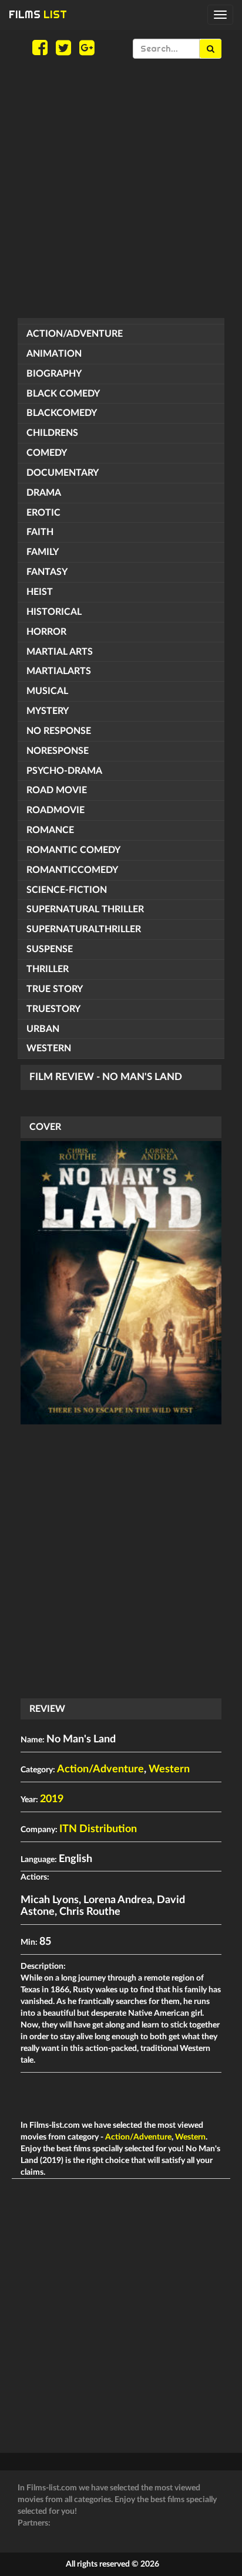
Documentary (63, 473)
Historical (54, 612)
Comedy (47, 453)
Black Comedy (63, 394)
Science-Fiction (67, 890)
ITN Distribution (98, 1829)
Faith (40, 532)
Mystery (48, 711)
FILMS (38, 14)
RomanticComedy (72, 870)
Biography (54, 374)
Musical (47, 691)
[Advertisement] (121, 188)
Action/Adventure (75, 334)
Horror (46, 632)
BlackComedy (62, 413)
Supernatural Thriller (85, 909)
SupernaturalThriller (84, 929)
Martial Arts (60, 652)
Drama (44, 493)
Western (49, 1048)
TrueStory (53, 1009)
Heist (40, 592)
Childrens (52, 433)
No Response (59, 731)
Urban (43, 1029)
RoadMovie (56, 810)
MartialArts (59, 671)
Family (43, 552)
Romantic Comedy (73, 850)
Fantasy (47, 572)
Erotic (43, 513)
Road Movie (57, 790)
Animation (54, 354)
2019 (52, 1799)
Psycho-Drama (64, 771)
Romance (50, 830)
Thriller (48, 969)
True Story (55, 989)
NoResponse (58, 751)
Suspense (50, 949)
